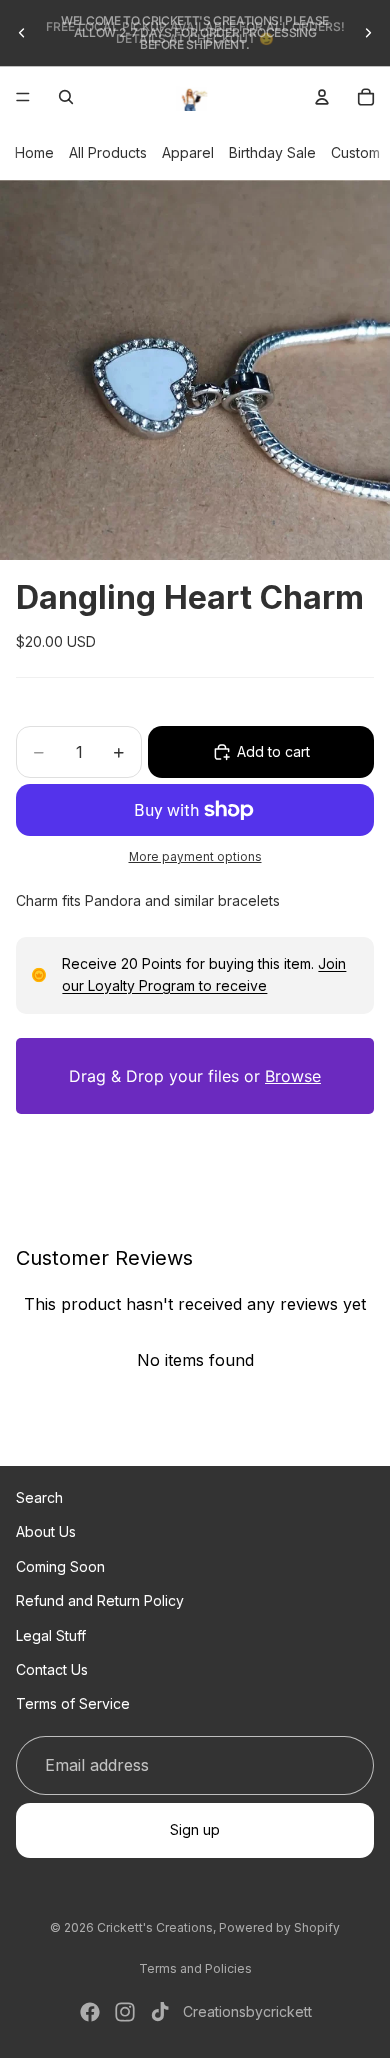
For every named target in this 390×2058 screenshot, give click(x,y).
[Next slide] (368, 33)
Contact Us (52, 1668)
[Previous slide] (22, 33)
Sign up (195, 1829)
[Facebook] (90, 2012)
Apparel (188, 152)
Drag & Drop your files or (195, 1076)
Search (39, 1497)
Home (34, 152)
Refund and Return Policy (100, 1600)
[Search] (66, 97)
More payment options (195, 857)
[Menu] (23, 97)
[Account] (322, 97)
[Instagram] (125, 2012)
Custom (355, 152)
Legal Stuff (51, 1634)
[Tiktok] (160, 2012)
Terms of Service (73, 1703)
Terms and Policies (195, 1968)
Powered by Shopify (279, 1927)
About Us (46, 1531)
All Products (108, 152)
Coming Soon (60, 1565)
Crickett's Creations (155, 1927)
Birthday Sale (272, 152)
